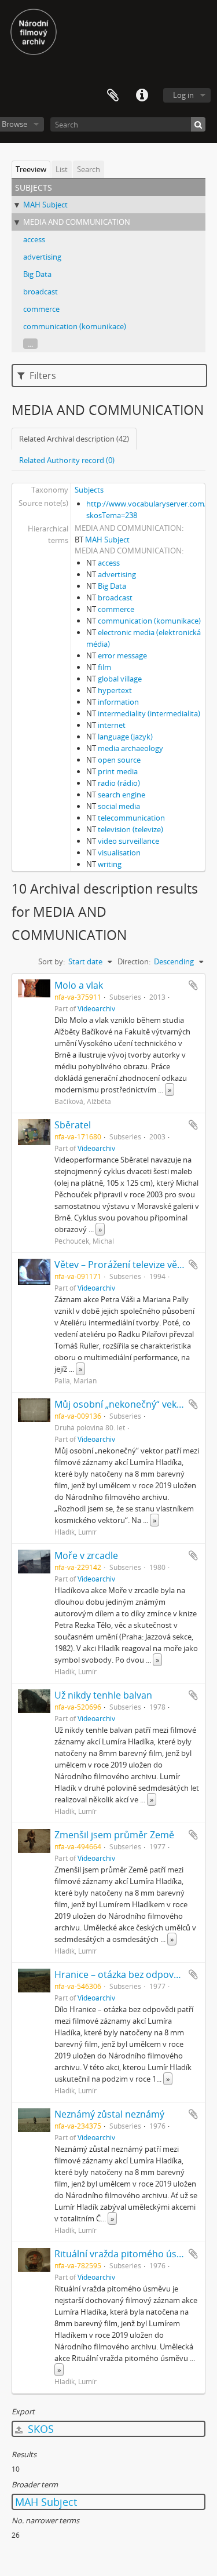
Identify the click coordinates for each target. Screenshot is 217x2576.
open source (119, 760)
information (118, 702)
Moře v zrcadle (86, 1555)
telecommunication (131, 818)
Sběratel (73, 1125)
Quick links (142, 96)
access (34, 239)
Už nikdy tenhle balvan (103, 1695)
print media (118, 771)
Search (89, 169)
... (30, 344)
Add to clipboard (193, 985)
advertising (42, 257)
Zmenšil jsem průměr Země (114, 1835)
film (104, 667)
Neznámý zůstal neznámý (109, 2114)
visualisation (119, 852)
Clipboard (113, 96)
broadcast (41, 292)
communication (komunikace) (75, 326)
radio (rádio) (119, 783)
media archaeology (130, 748)
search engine (122, 795)
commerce (41, 309)
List (62, 169)
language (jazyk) (125, 737)
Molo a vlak (79, 985)
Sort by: (52, 961)
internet (112, 725)
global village (120, 679)
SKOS (39, 2429)
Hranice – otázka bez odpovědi (121, 1974)
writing (110, 864)
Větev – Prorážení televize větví (121, 1265)
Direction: (134, 961)
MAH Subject (45, 205)
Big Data (37, 274)
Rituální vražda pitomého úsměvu (128, 2254)
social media (119, 806)
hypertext (115, 690)
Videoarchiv (96, 1008)
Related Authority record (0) (67, 460)
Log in (183, 95)
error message (122, 655)
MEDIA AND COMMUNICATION (77, 222)
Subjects (89, 490)
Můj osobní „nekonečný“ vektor (122, 1404)
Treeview (31, 169)
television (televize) (130, 829)
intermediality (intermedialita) (149, 713)
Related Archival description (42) (74, 439)
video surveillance (128, 841)
